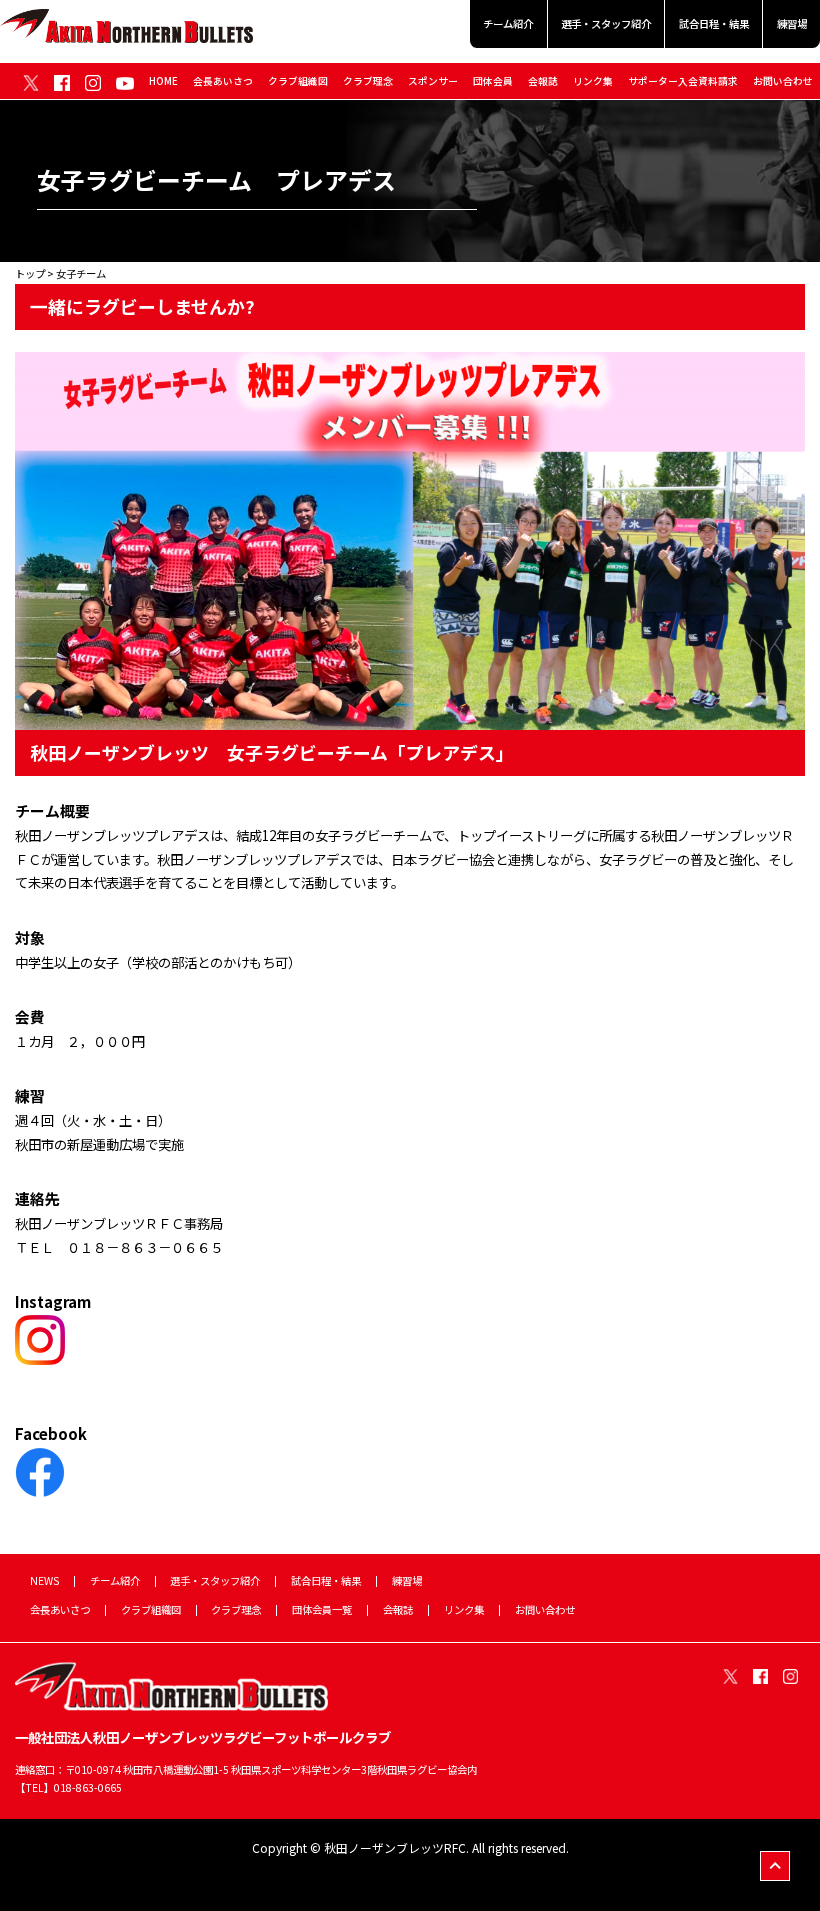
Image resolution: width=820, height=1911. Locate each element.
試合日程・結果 (714, 23)
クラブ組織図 (298, 81)
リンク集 (593, 81)
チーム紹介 (508, 23)
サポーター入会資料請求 (683, 81)
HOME (163, 81)
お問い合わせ (783, 81)
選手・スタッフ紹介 (606, 23)
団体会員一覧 (322, 1609)
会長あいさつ (223, 81)
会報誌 (543, 81)
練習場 (792, 23)
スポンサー (433, 81)
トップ (30, 273)
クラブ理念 (368, 81)
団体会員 (493, 81)
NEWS (44, 1580)
